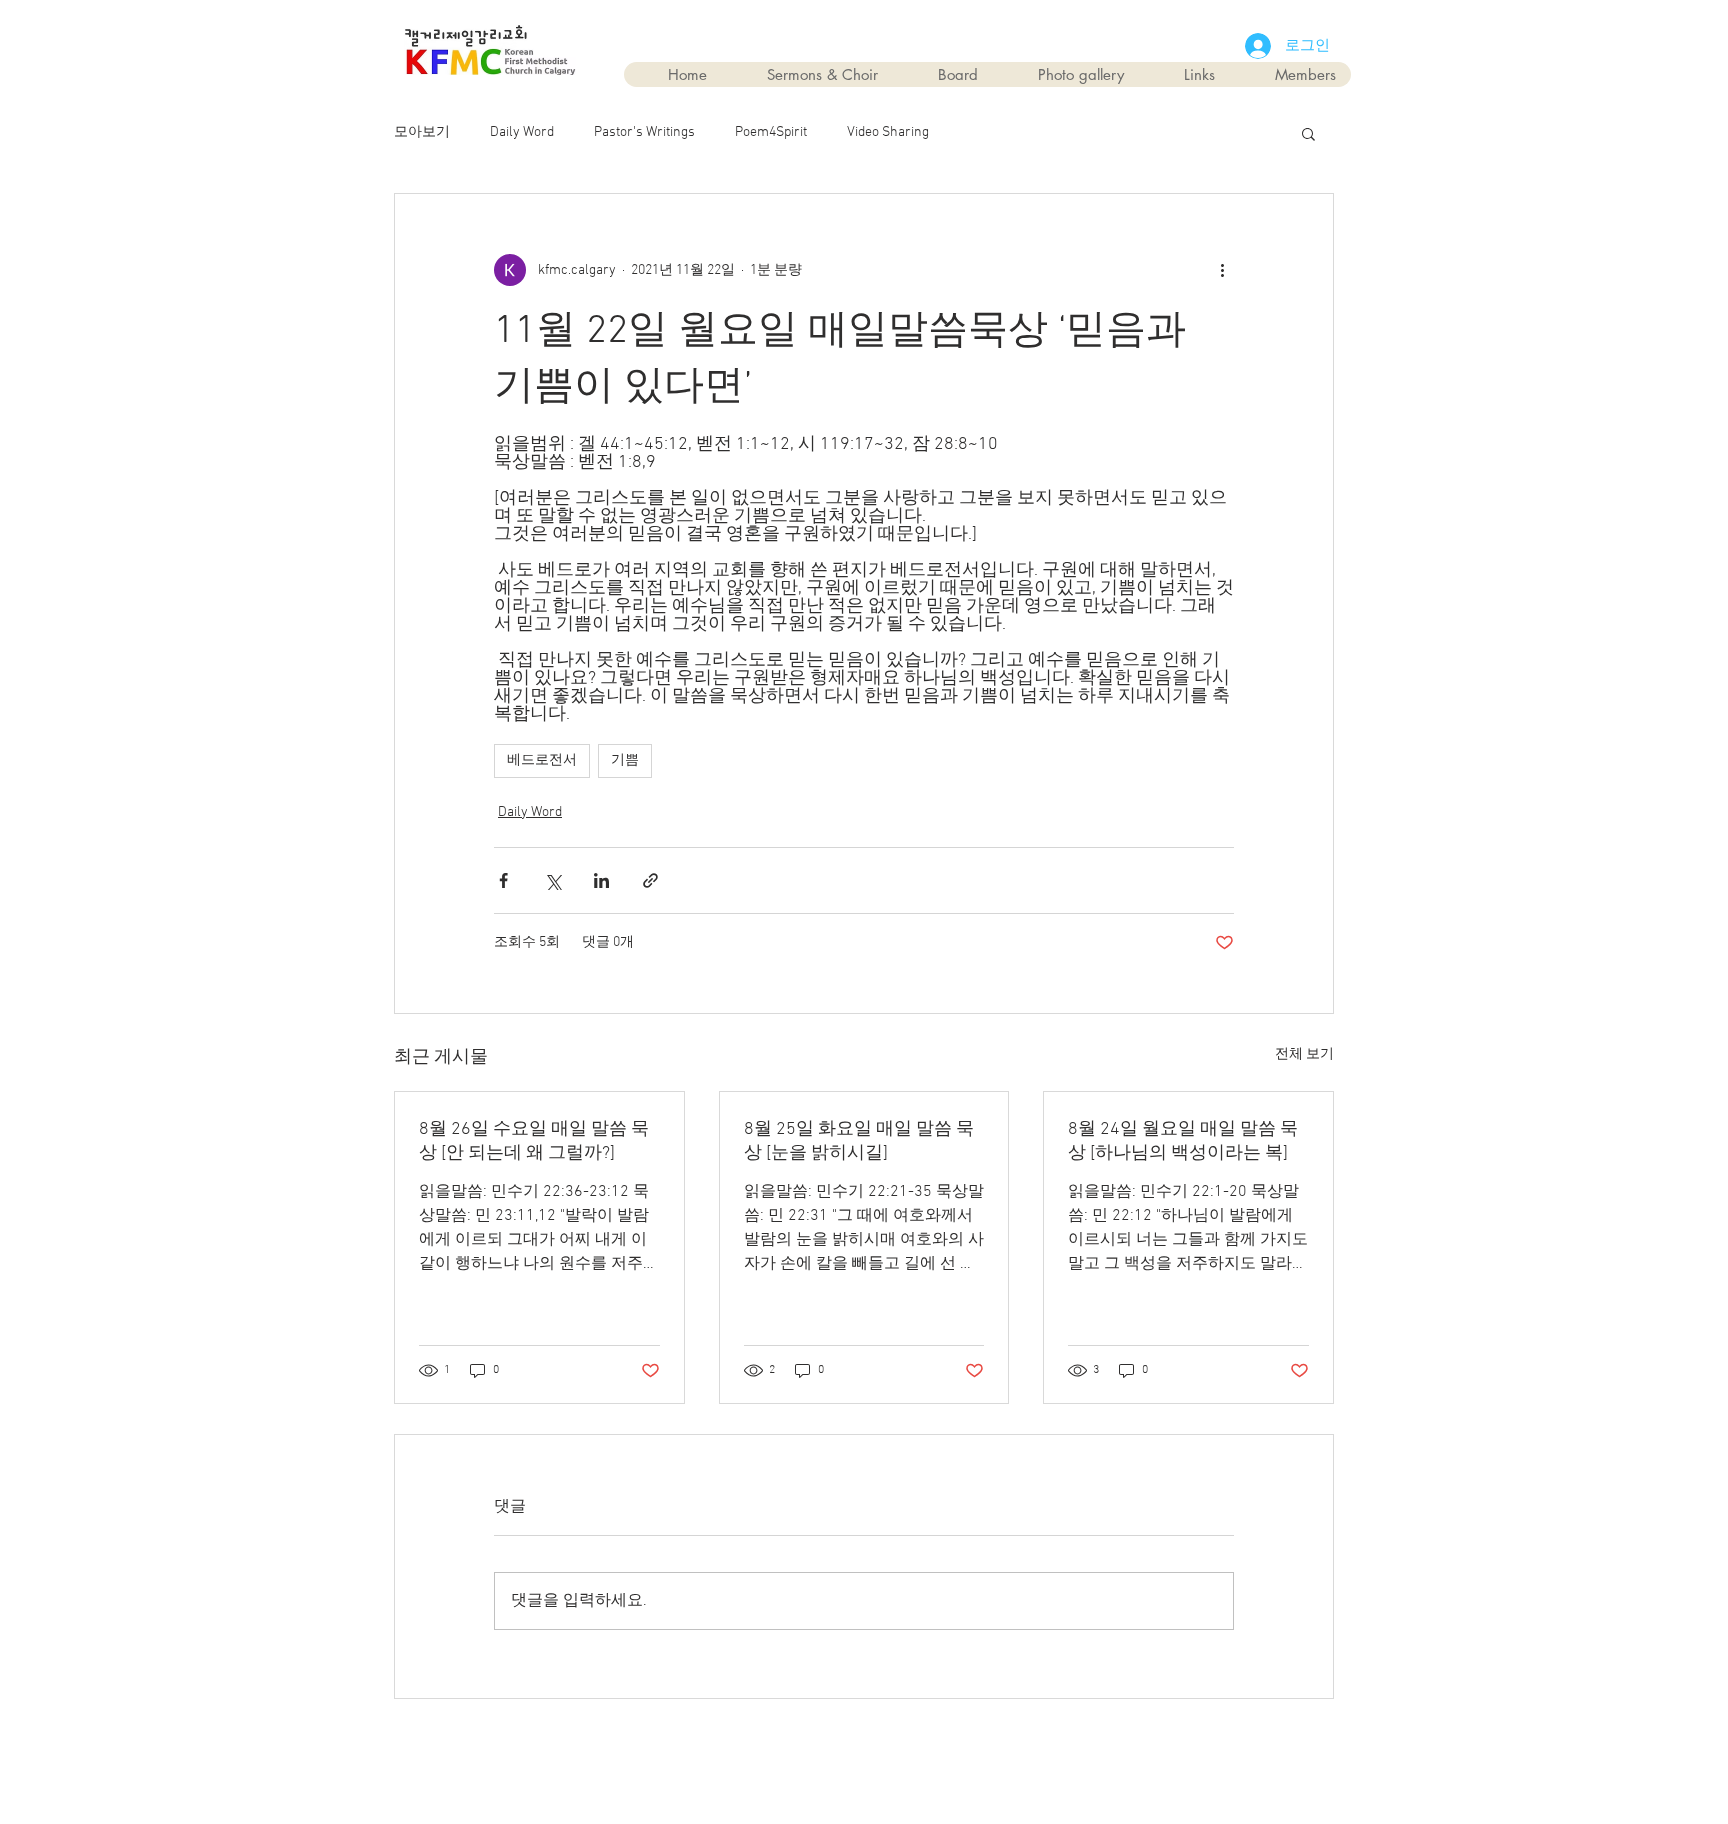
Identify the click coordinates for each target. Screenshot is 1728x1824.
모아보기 (422, 132)
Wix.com (977, 1745)
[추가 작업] (1222, 270)
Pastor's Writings (644, 132)
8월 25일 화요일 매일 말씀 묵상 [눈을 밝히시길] (859, 1141)
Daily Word (522, 132)
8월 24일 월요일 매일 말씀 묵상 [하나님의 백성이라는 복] (1183, 1141)
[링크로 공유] (650, 880)
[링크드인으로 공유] (601, 880)
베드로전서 (542, 760)
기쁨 (625, 760)
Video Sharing (888, 132)
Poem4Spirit (771, 132)
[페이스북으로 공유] (503, 880)
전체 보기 (1304, 1054)
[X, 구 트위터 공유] (552, 880)
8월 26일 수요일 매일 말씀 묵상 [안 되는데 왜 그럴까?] (534, 1141)
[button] (1308, 133)
